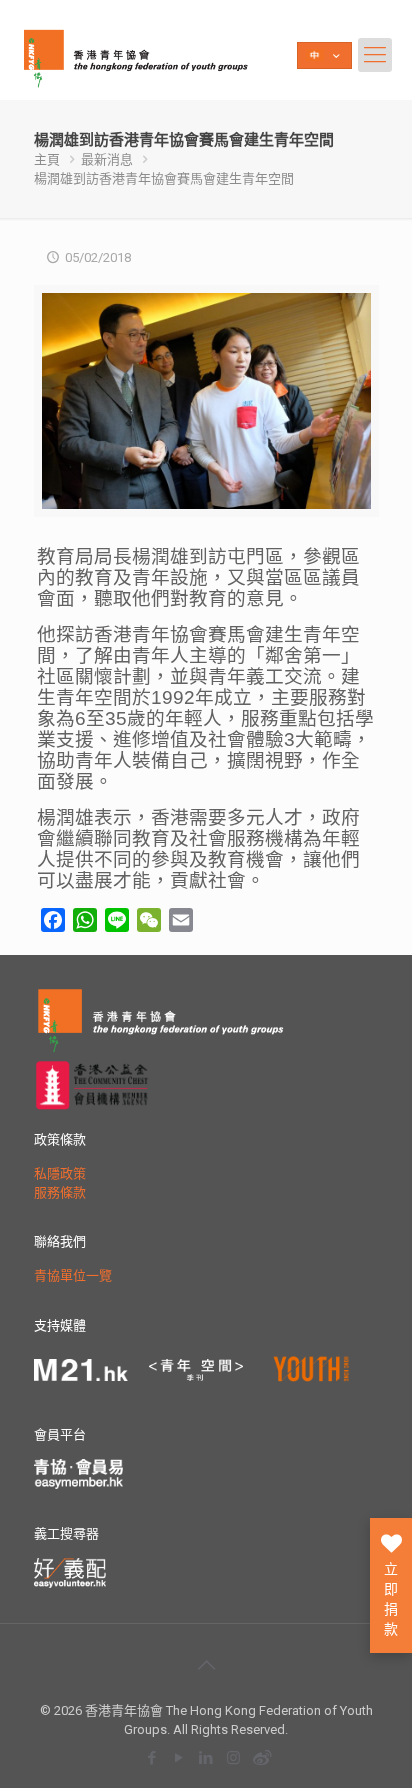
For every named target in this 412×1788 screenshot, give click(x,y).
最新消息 (107, 159)
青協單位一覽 (73, 1275)
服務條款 (60, 1192)
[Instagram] (233, 1757)
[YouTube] (179, 1757)
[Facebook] (152, 1757)
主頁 (47, 159)
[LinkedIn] (206, 1757)
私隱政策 (60, 1173)
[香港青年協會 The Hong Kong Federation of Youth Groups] (135, 55)
